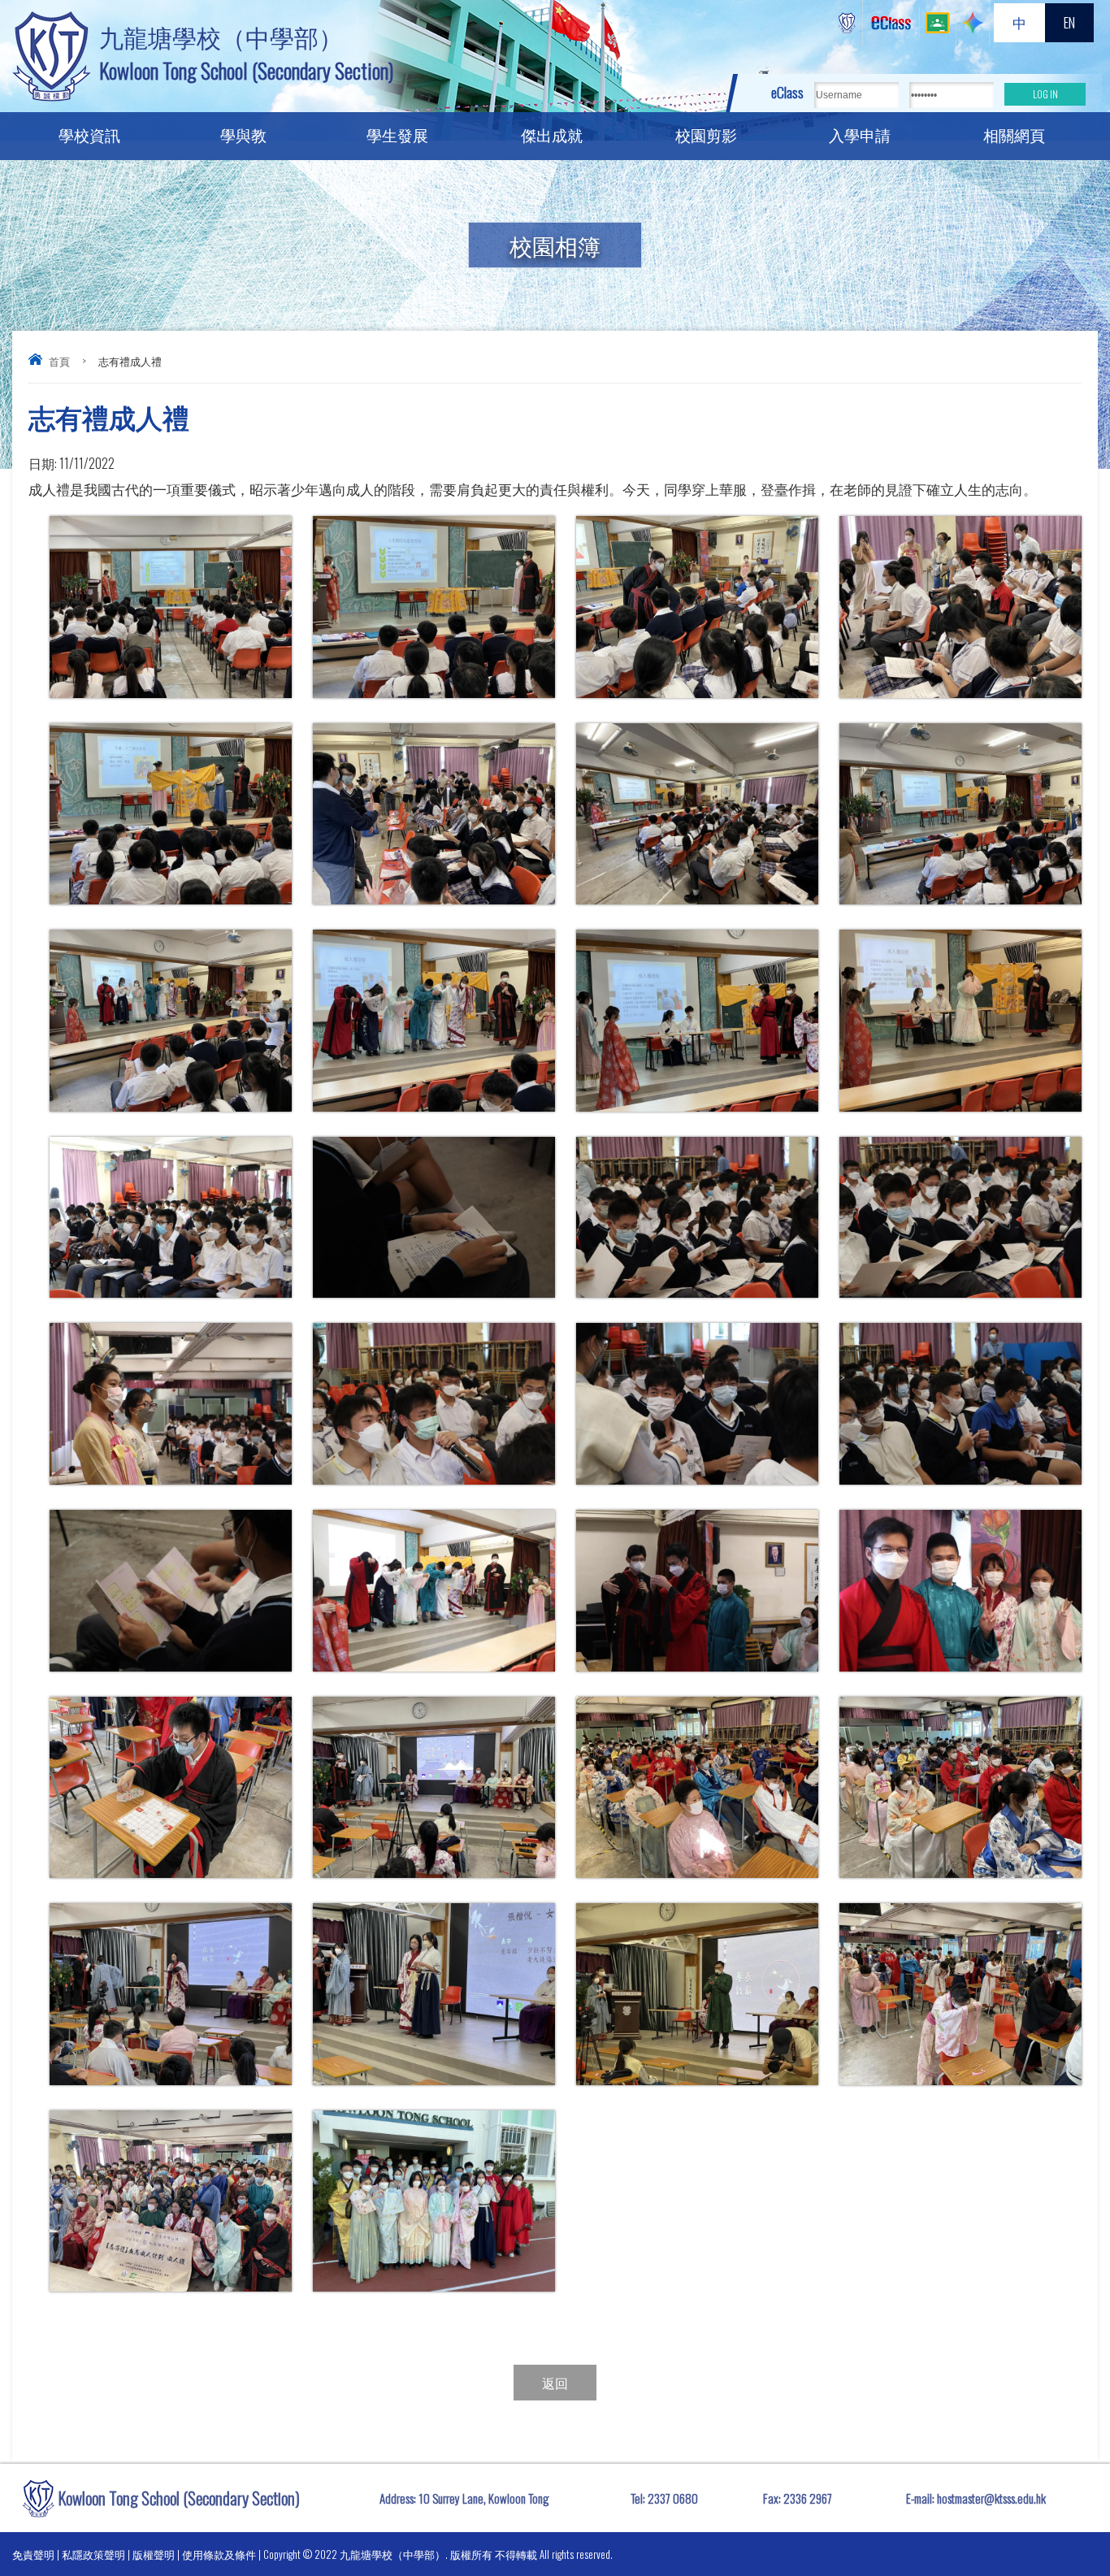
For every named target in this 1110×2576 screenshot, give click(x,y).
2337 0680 (673, 2498)
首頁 (59, 361)
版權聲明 (154, 2554)
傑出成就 (552, 134)
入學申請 (860, 134)
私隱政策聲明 (93, 2554)
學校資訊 (89, 134)
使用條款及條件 (219, 2554)
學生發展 (397, 134)
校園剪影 (706, 134)
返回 (555, 2383)
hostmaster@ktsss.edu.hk (991, 2498)
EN (1069, 22)
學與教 (243, 134)
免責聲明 (33, 2554)
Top (1069, 2503)
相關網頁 (1014, 134)
